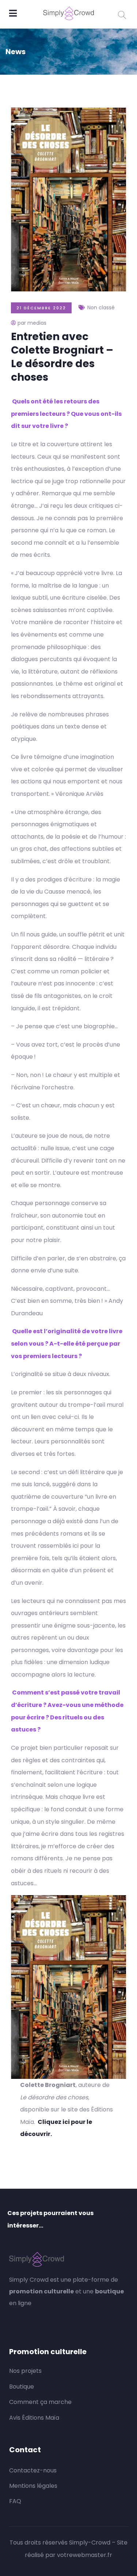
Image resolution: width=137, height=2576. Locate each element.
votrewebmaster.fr (85, 2555)
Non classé (101, 307)
